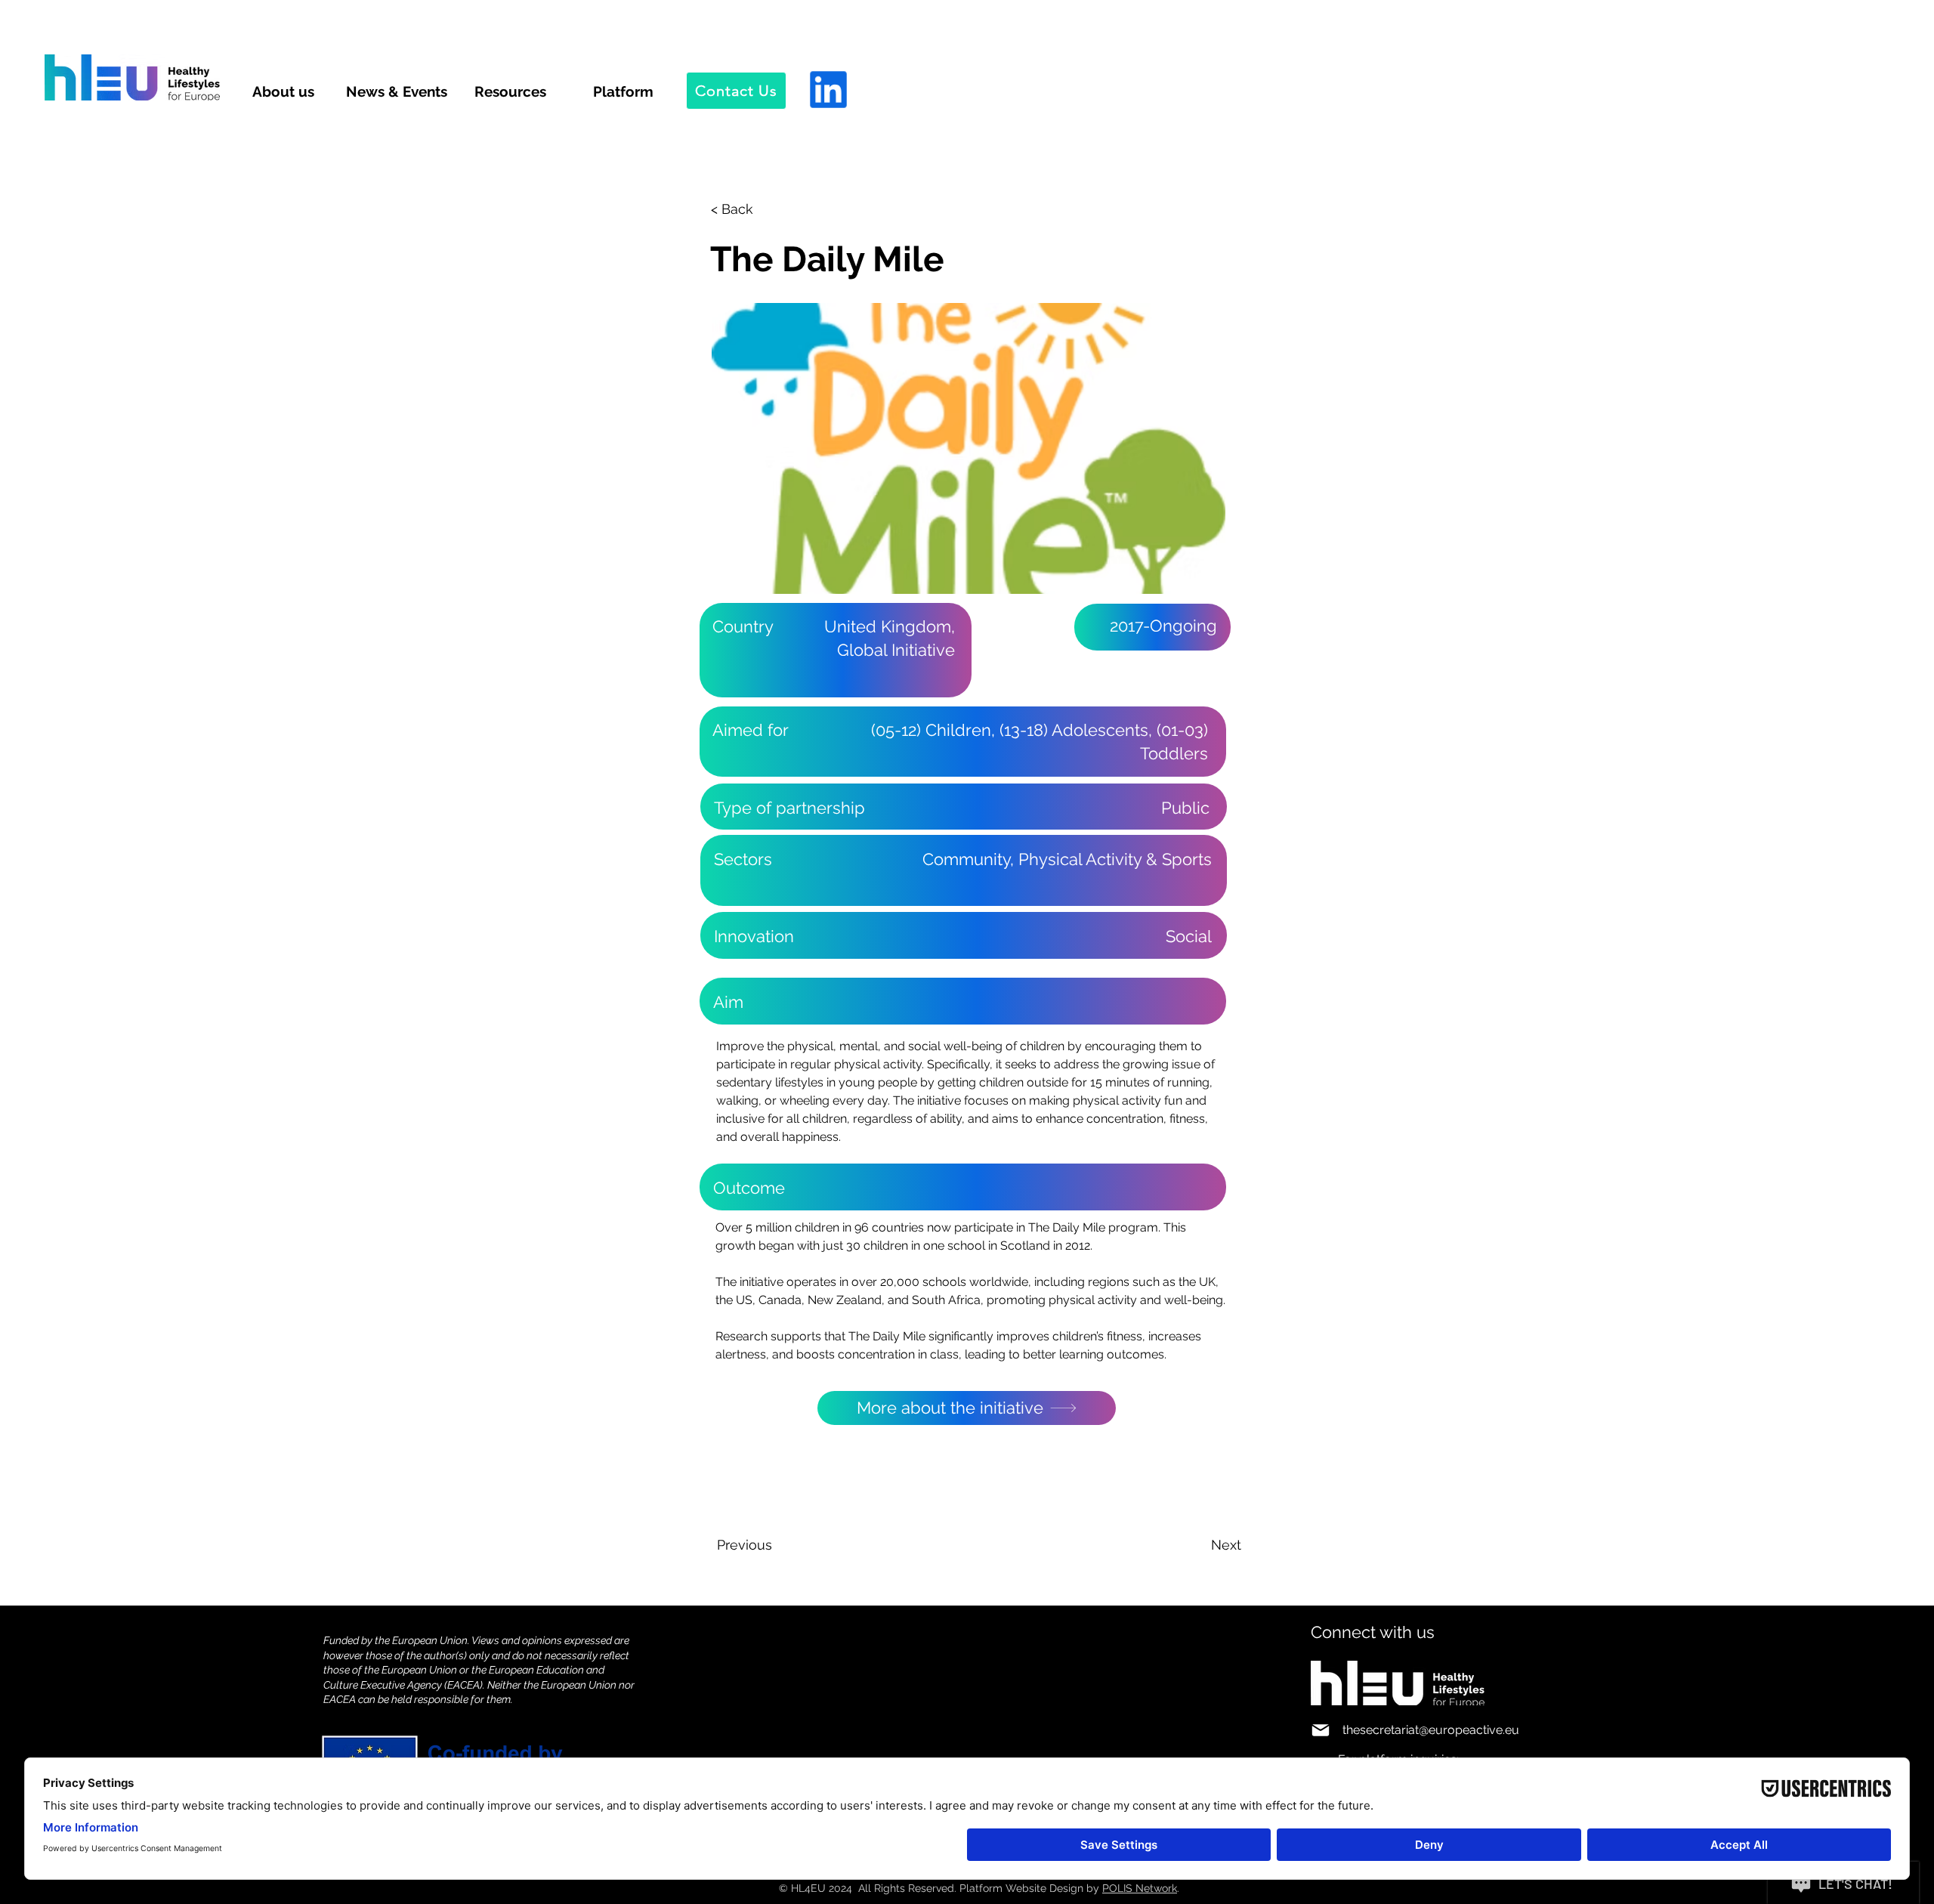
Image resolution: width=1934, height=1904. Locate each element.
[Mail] (1321, 1730)
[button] (761, 209)
